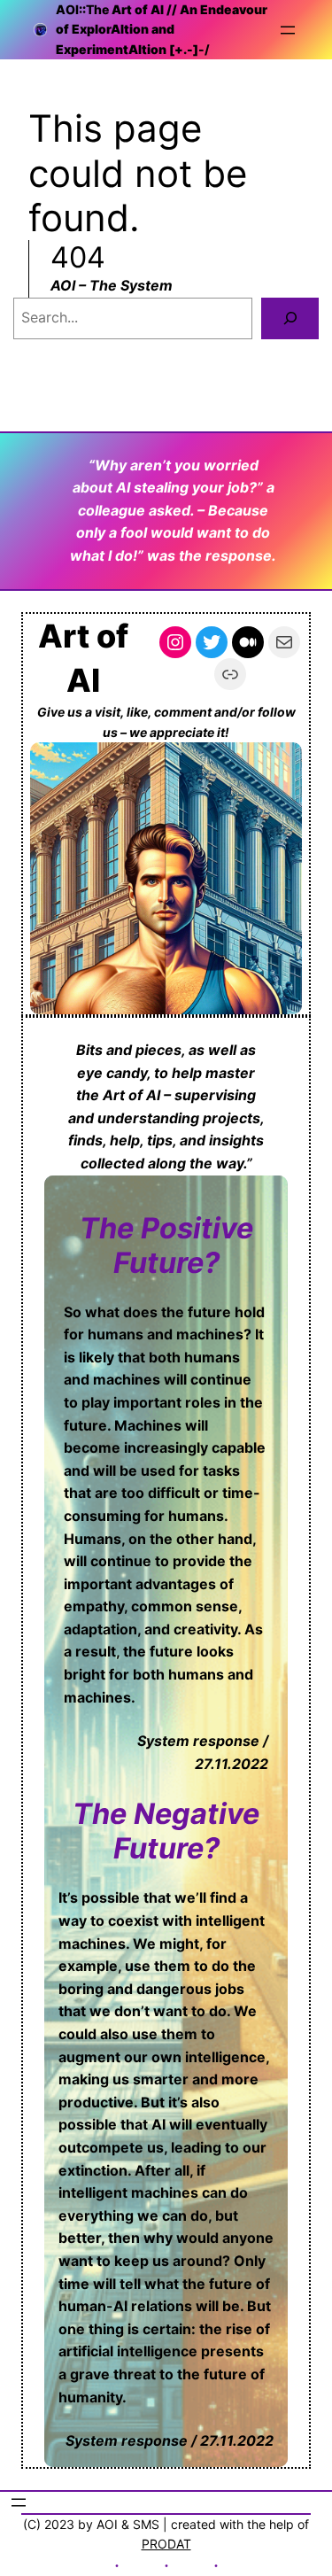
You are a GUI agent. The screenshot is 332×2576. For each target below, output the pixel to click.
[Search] (290, 318)
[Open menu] (288, 30)
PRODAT (166, 2544)
